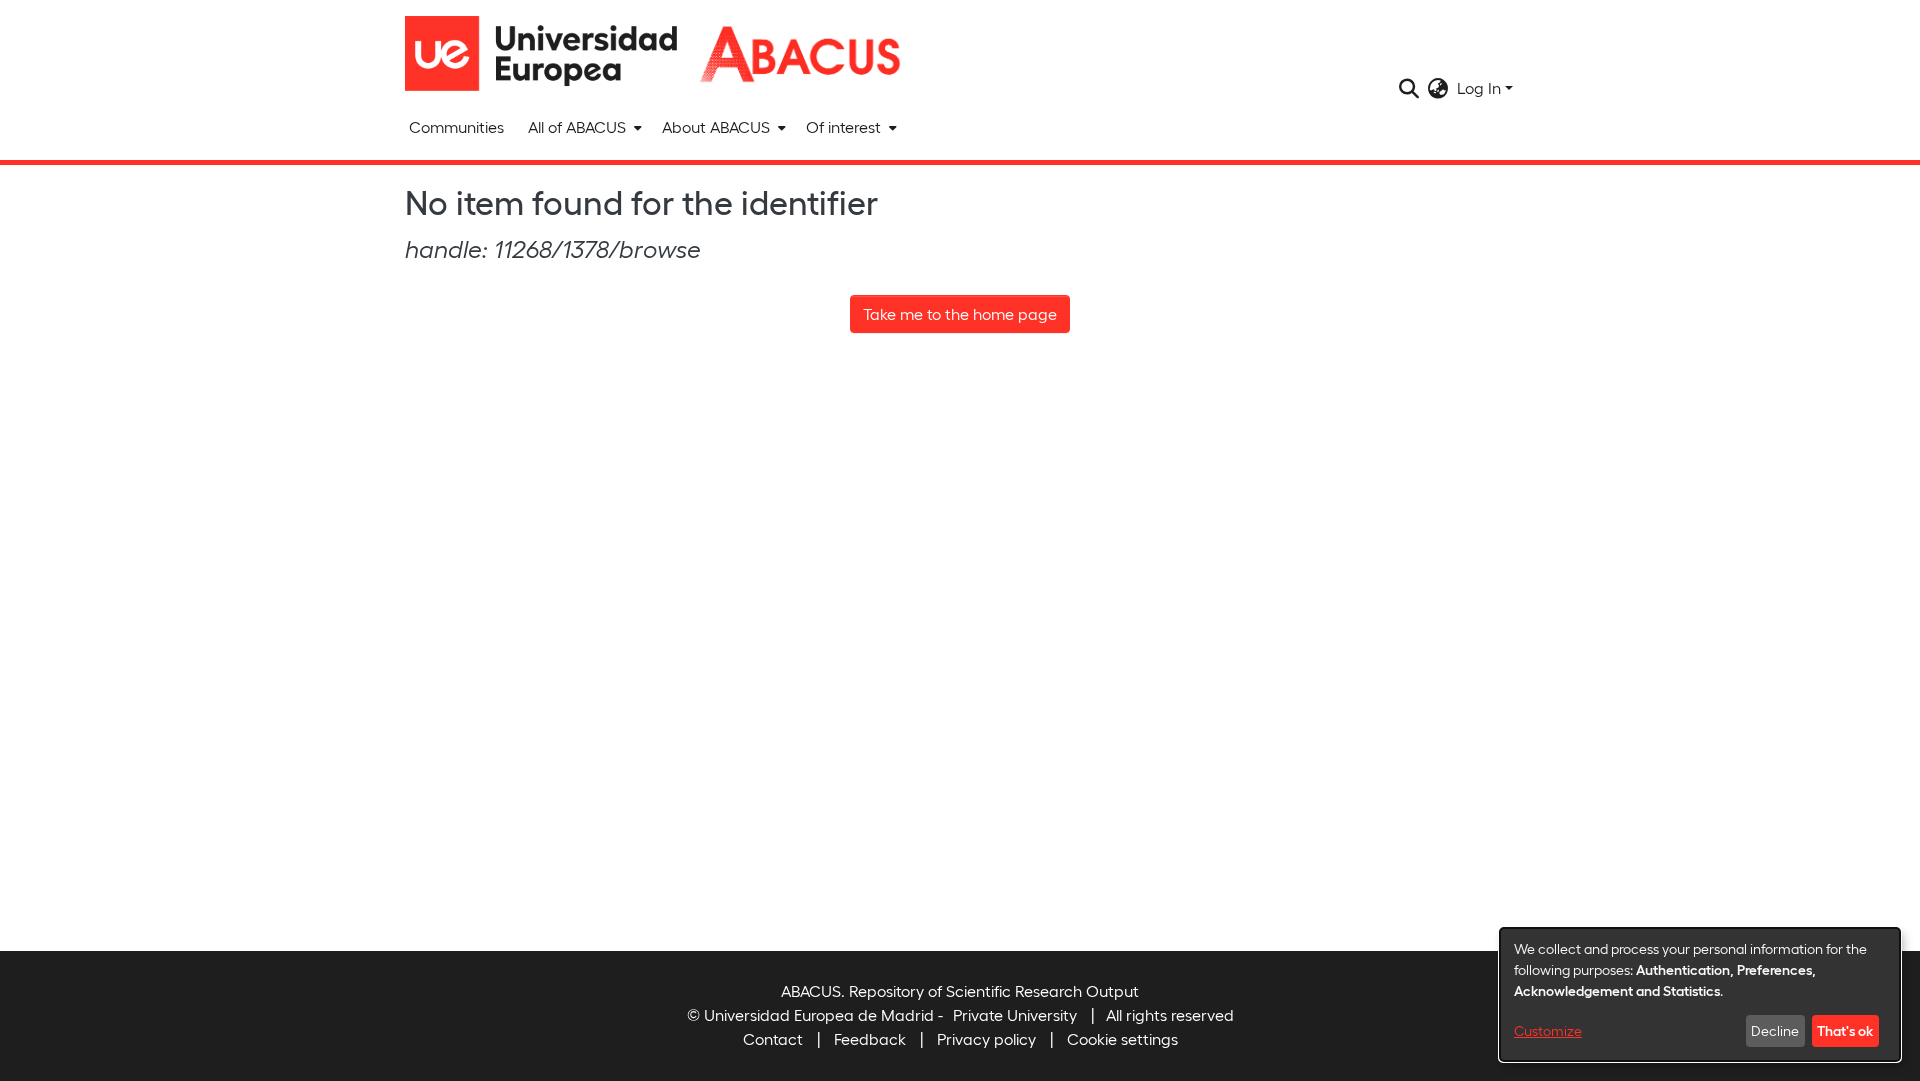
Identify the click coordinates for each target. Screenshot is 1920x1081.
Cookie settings (1122, 1038)
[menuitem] (583, 127)
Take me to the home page (960, 313)
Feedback (870, 1038)
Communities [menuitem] (456, 126)
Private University (1015, 1014)
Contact (773, 1038)
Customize (1548, 1030)
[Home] (550, 53)
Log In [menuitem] (1479, 87)
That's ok (1845, 1030)
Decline (1775, 1030)
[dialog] (1700, 994)
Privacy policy (986, 1038)
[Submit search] (1409, 88)
